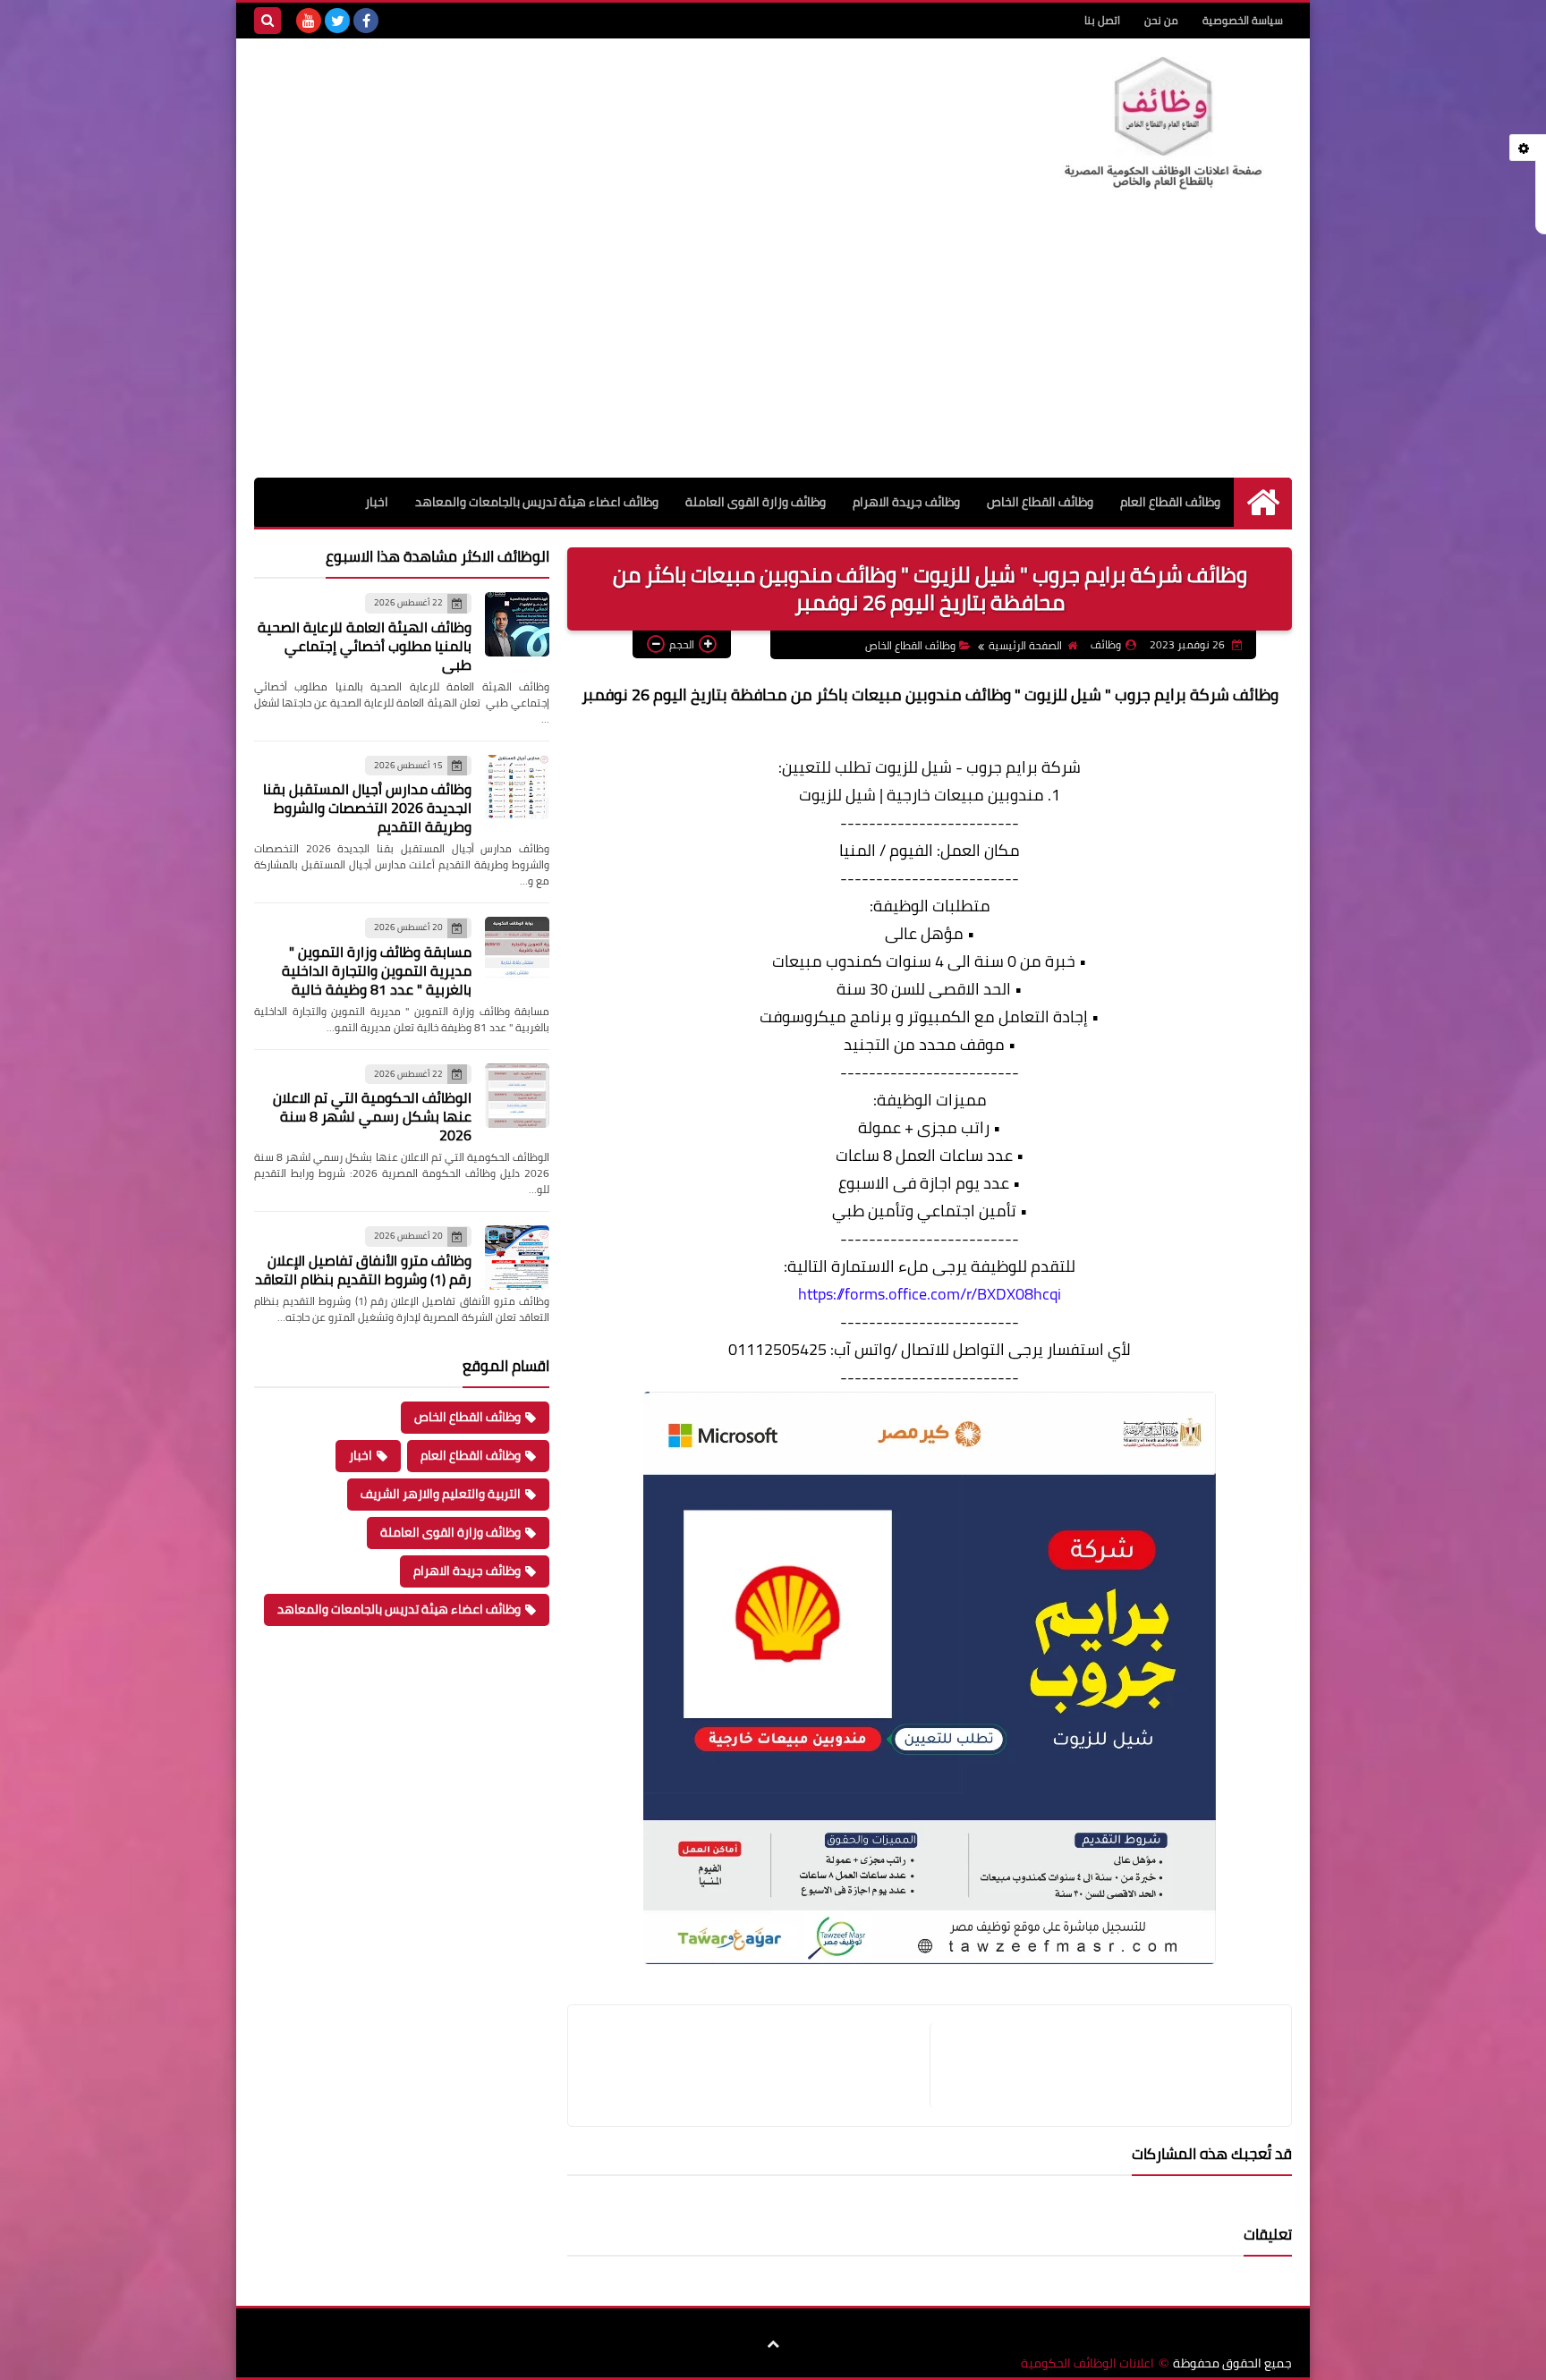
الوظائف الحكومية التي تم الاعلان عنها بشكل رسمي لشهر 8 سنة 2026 (372, 1116)
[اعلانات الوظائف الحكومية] (1162, 124)
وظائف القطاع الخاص (1040, 502)
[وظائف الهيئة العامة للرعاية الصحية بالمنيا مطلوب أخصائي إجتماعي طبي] (517, 624)
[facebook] (366, 21)
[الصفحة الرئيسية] (1263, 502)
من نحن (1161, 20)
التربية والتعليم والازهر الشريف (441, 1494)
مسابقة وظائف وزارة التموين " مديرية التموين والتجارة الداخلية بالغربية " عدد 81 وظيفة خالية (377, 970)
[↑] (773, 2344)
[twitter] (337, 21)
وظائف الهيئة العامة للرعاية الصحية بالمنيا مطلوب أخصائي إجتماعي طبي (365, 646)
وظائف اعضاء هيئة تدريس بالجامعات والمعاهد (537, 502)
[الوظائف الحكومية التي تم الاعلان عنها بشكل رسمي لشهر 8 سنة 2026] (517, 1096)
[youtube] (309, 21)
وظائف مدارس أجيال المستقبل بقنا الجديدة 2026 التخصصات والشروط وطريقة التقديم (367, 808)
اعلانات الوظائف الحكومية (1087, 2363)
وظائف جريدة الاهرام (906, 502)
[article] (758, 2066)
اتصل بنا (1102, 20)
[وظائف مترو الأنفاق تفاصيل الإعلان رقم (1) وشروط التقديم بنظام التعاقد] (517, 1258)
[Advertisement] (773, 343)
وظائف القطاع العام (1170, 502)
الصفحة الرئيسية (1025, 645)
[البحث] (268, 21)
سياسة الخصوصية (1243, 20)
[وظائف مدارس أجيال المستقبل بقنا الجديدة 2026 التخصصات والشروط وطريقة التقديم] (517, 787)
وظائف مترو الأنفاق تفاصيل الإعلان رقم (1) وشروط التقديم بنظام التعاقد (363, 1270)
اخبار (377, 502)
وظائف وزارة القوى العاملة (756, 502)
